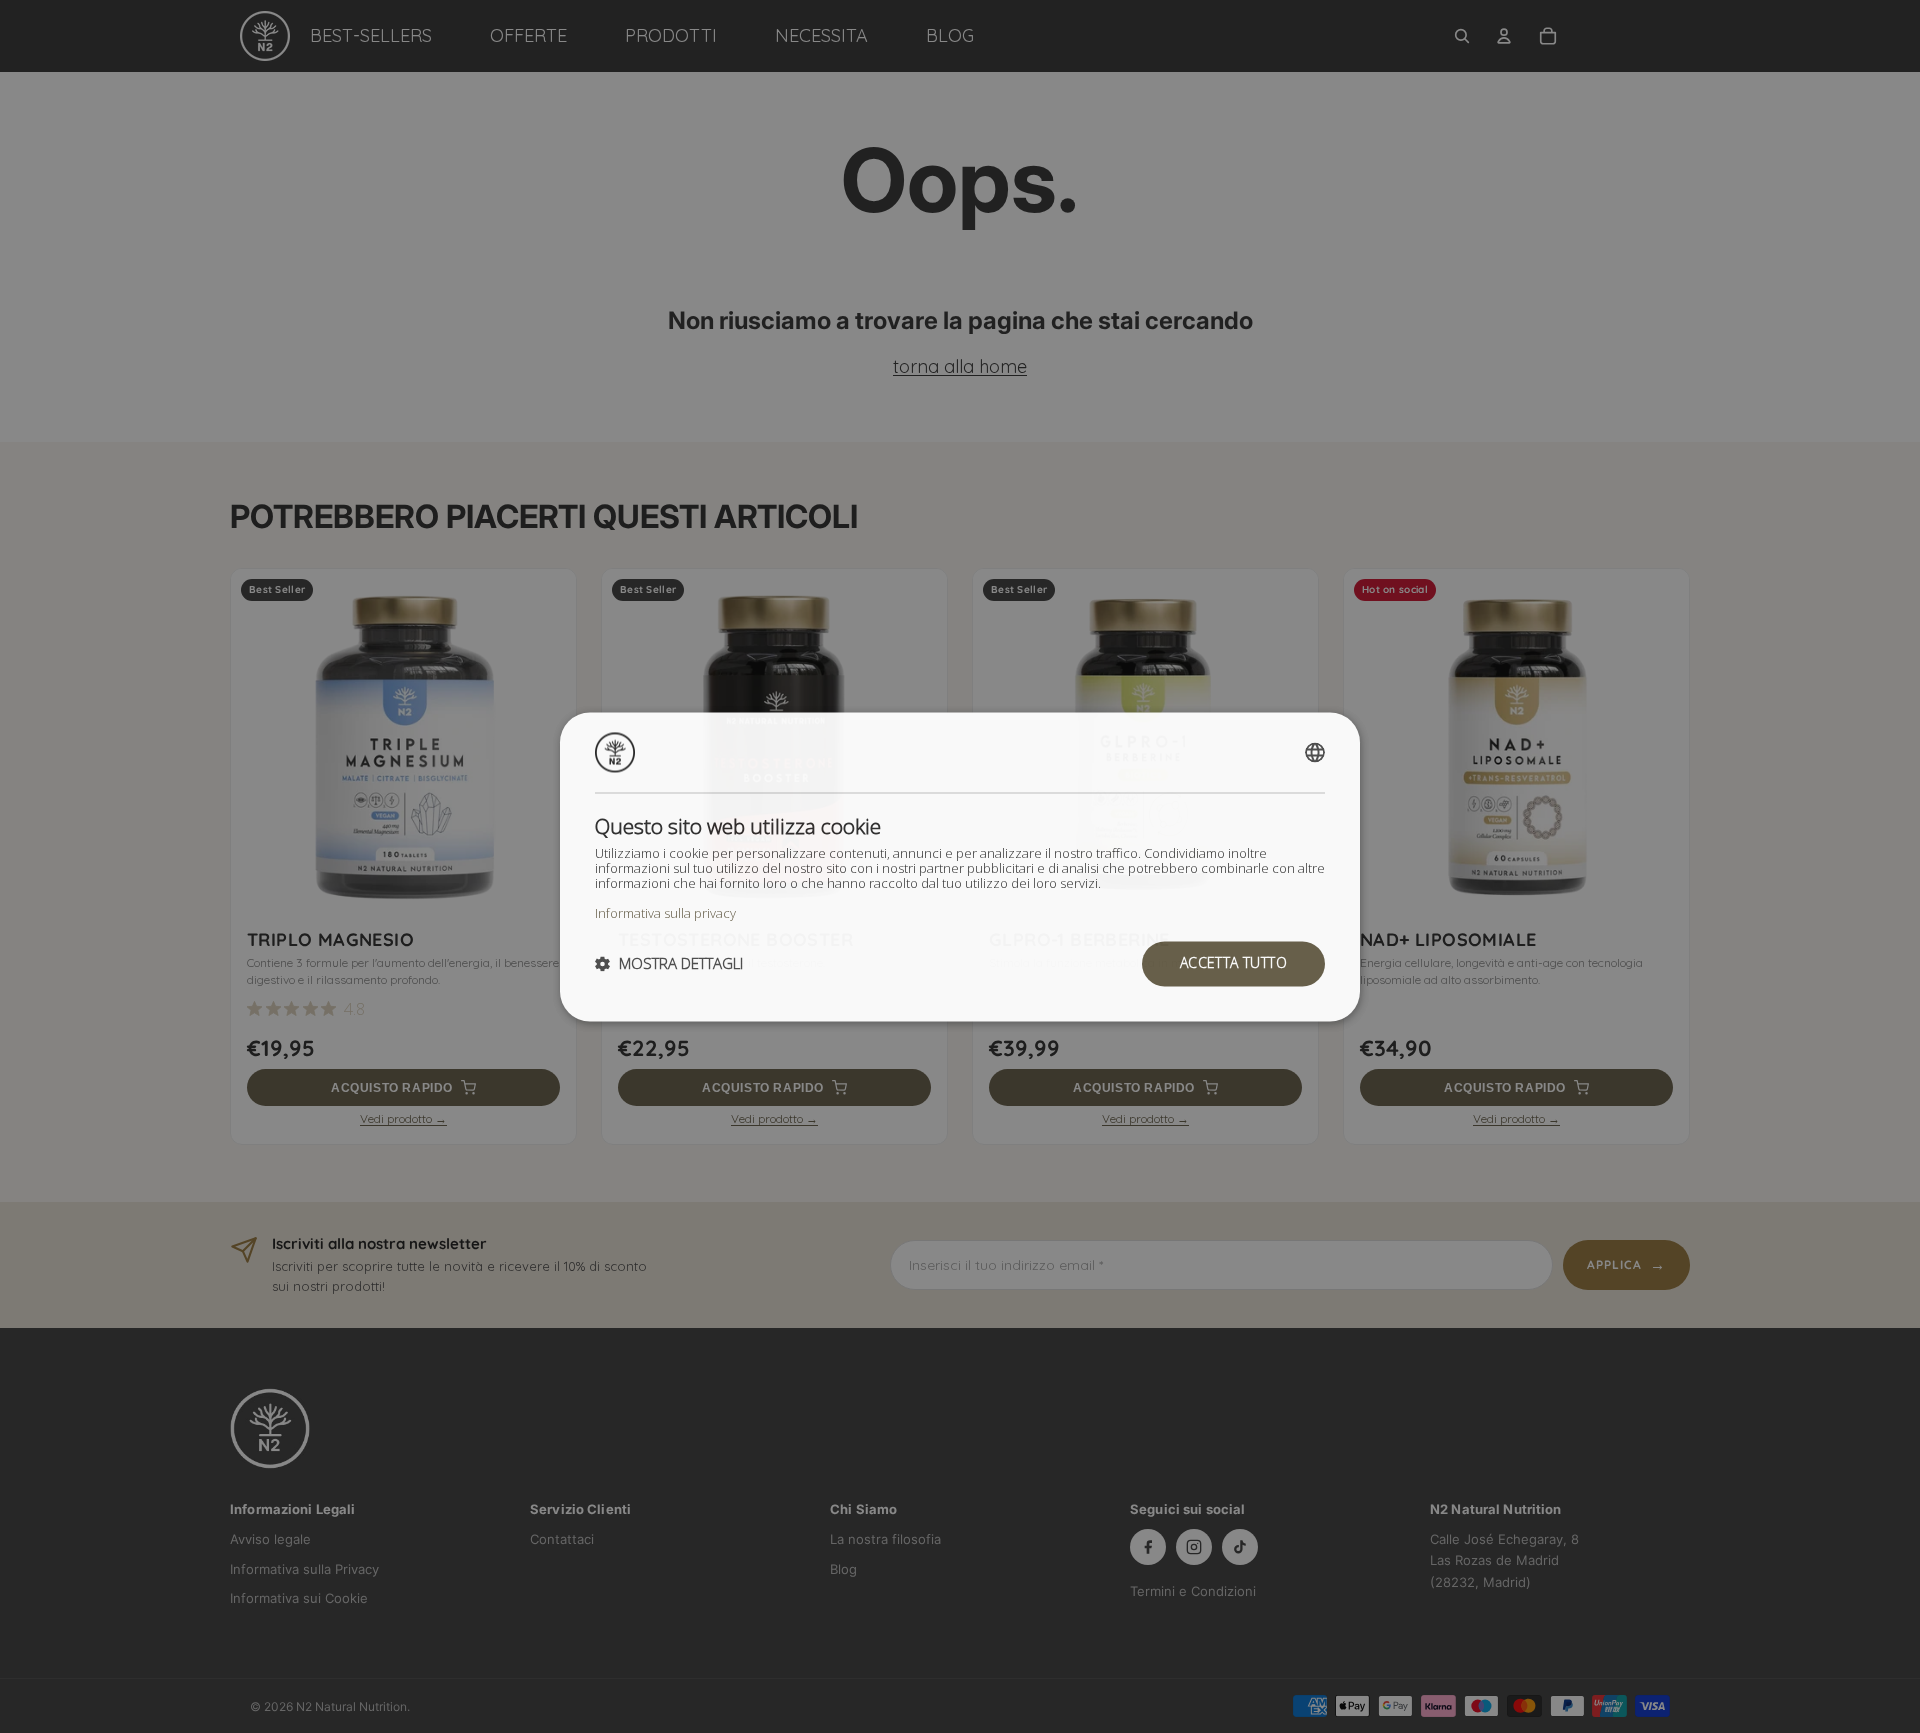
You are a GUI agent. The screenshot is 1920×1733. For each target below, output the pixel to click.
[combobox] (1315, 752)
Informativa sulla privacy (665, 912)
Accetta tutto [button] (1233, 962)
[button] (669, 964)
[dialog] (960, 866)
